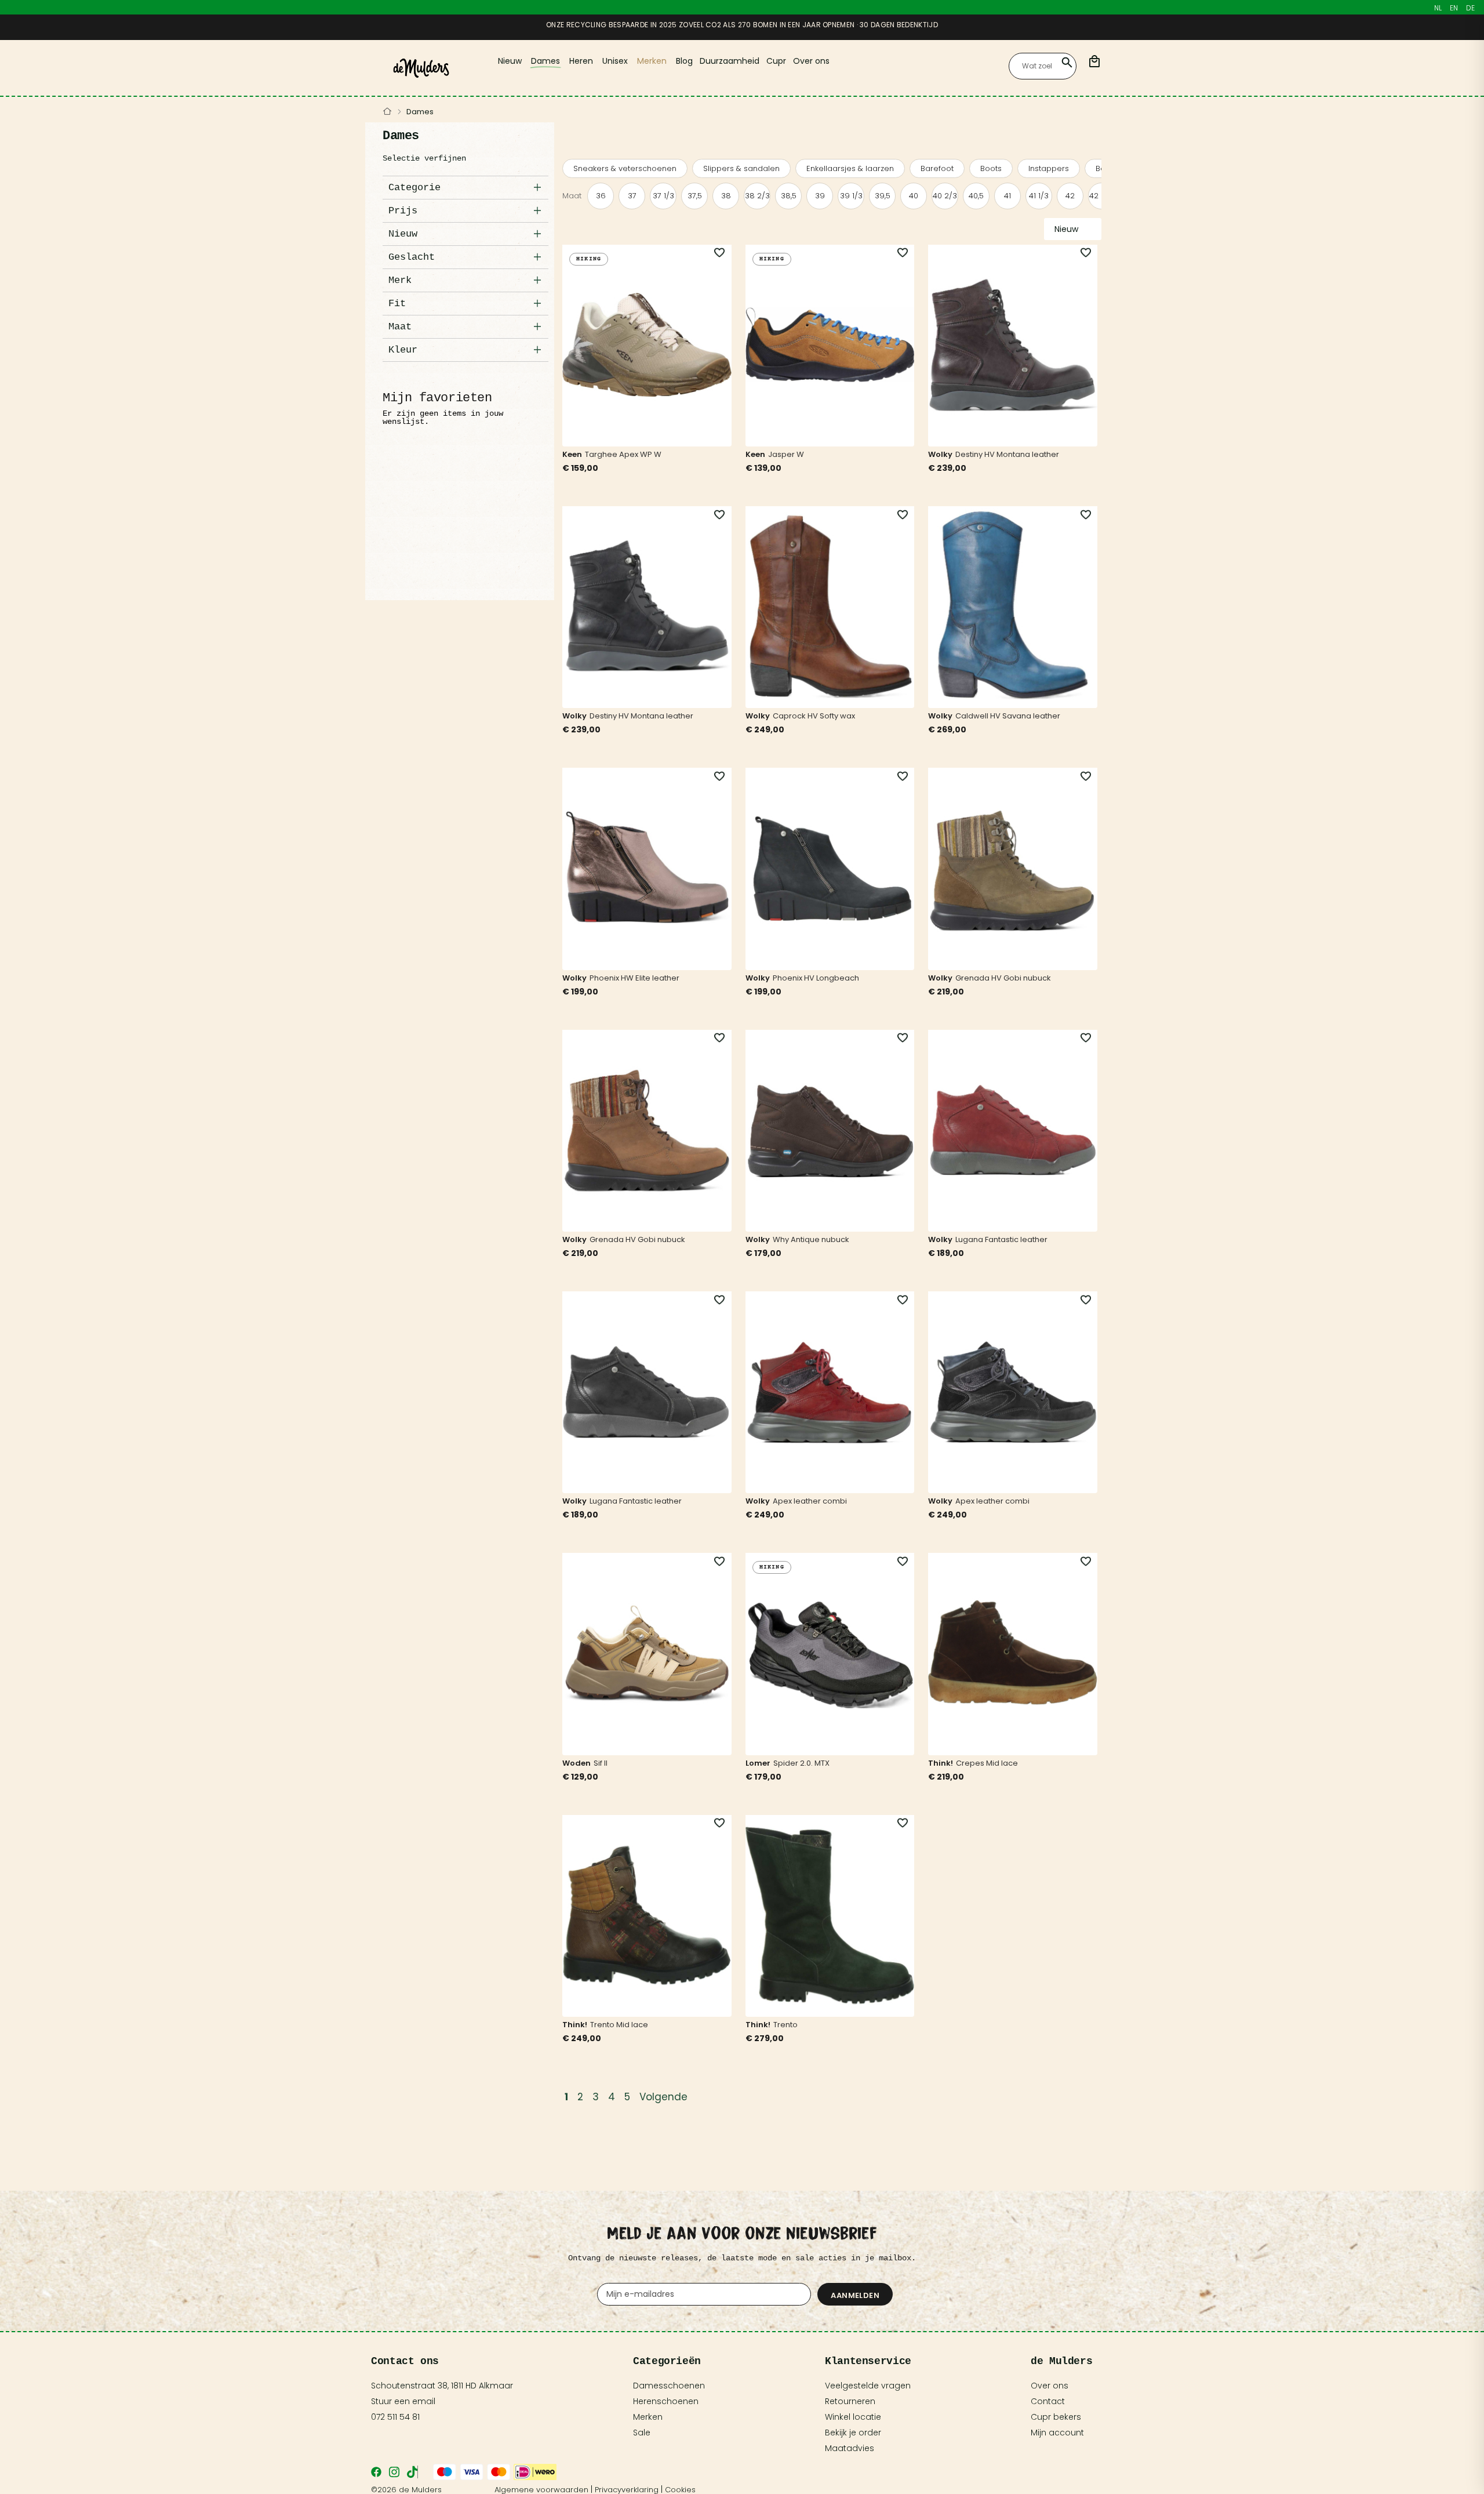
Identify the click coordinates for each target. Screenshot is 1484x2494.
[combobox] (1043, 66)
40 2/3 (945, 196)
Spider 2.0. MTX (801, 1763)
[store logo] (421, 68)
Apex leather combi (810, 1501)
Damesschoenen (669, 2386)
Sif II (601, 1763)
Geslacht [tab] (412, 257)
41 (1007, 196)
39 (820, 196)
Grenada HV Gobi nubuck (1003, 978)
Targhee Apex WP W (623, 454)
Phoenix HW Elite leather (634, 978)
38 (726, 196)
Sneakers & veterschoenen (625, 168)
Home (388, 112)
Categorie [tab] (414, 188)
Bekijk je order (853, 2433)
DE (1470, 8)
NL (1438, 8)
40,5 (976, 196)
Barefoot (937, 168)
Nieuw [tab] (403, 234)
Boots (991, 168)
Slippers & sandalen (741, 168)
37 (632, 196)
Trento (785, 2025)
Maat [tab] (400, 327)
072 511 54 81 (395, 2417)
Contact (1048, 2401)
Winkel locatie (853, 2417)
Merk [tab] (400, 280)
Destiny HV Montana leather (1007, 454)
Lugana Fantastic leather (1001, 1239)
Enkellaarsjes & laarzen (850, 168)
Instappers (1049, 168)
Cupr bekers (1056, 2417)
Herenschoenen (666, 2401)
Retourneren (850, 2401)
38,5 (789, 196)
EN (1454, 8)
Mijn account (1057, 2433)
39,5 (883, 196)
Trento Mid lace (619, 2025)
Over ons (1050, 2386)
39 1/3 (851, 196)
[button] (713, 253)
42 (1070, 196)
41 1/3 (1039, 196)
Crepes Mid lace (987, 1763)
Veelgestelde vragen (868, 2386)
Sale (642, 2433)
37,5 (695, 196)
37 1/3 (663, 196)
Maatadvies (850, 2448)
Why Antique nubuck (811, 1239)
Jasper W (786, 454)
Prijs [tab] (403, 211)
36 (601, 196)
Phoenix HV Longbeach (816, 978)
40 (914, 196)
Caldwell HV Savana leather (1008, 716)
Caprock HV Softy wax (814, 716)
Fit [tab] (397, 304)
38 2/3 (757, 196)
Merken (648, 2417)
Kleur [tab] (403, 350)
